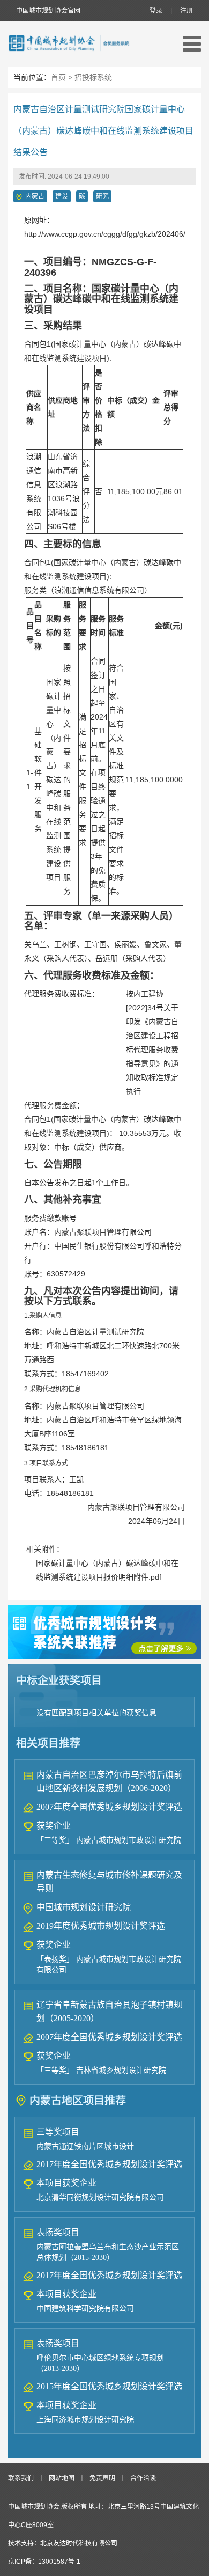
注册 (186, 11)
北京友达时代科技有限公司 (79, 2543)
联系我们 (21, 2478)
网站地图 (62, 2478)
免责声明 (102, 2478)
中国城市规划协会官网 (48, 11)
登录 (156, 11)
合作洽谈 (143, 2478)
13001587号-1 (59, 2562)
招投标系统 (93, 77)
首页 (58, 77)
